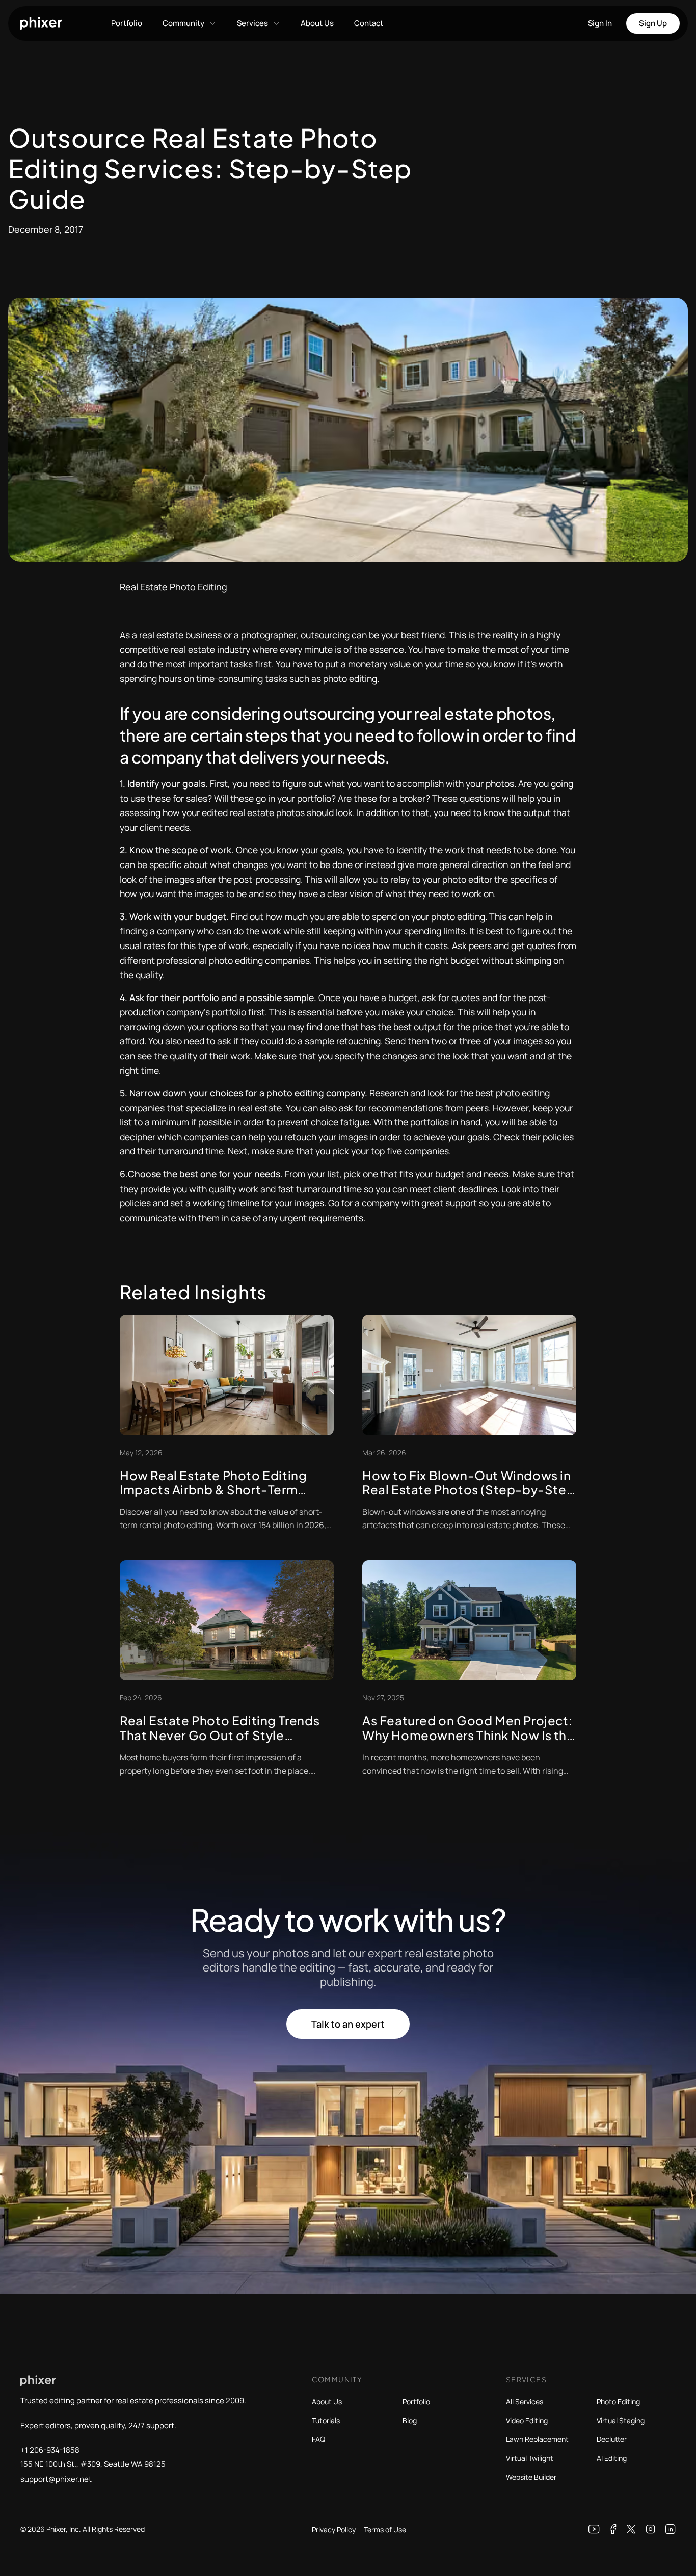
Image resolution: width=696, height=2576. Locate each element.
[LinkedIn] (671, 2529)
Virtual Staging (621, 2420)
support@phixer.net (56, 2479)
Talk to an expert (348, 2024)
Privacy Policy (334, 2529)
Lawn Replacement (537, 2439)
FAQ (318, 2439)
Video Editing (527, 2420)
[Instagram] (651, 2529)
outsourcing (325, 635)
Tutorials (326, 2420)
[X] (631, 2529)
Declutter (612, 2439)
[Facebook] (613, 2529)
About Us (317, 23)
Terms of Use (385, 2529)
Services (252, 23)
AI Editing (612, 2458)
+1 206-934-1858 (50, 2450)
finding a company (157, 931)
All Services (525, 2401)
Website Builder (531, 2477)
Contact (369, 23)
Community (183, 23)
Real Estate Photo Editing (173, 587)
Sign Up (653, 23)
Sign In (600, 23)
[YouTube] (594, 2529)
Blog (410, 2420)
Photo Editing (618, 2401)
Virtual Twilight (530, 2458)
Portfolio (127, 23)
